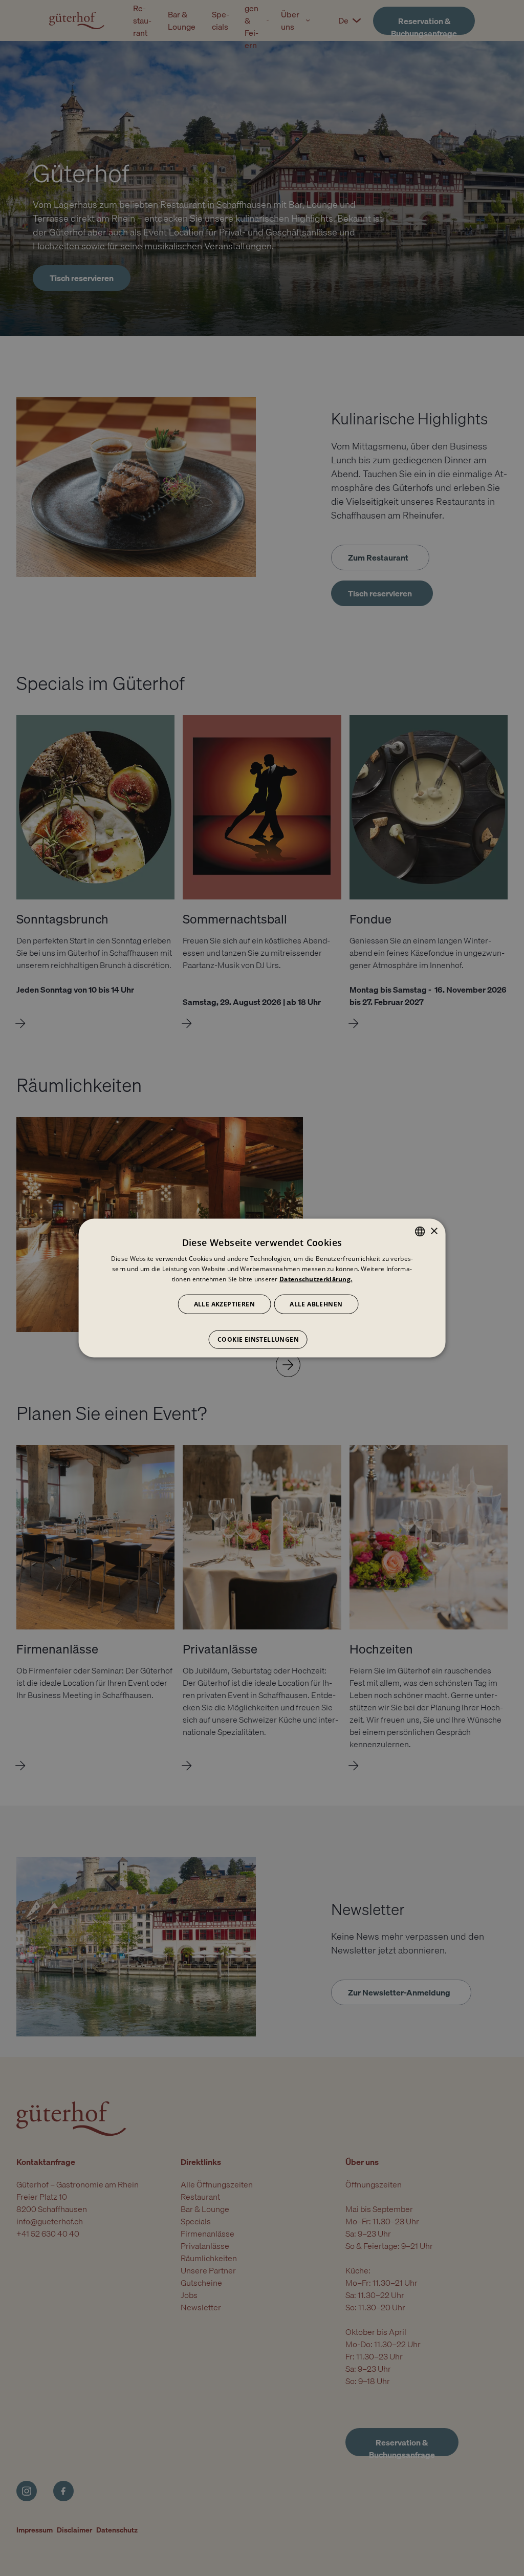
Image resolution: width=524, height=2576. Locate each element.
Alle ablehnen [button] (316, 1304)
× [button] (434, 1231)
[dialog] (262, 1288)
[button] (262, 1334)
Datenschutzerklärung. (316, 1279)
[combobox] (420, 1232)
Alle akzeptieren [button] (224, 1304)
